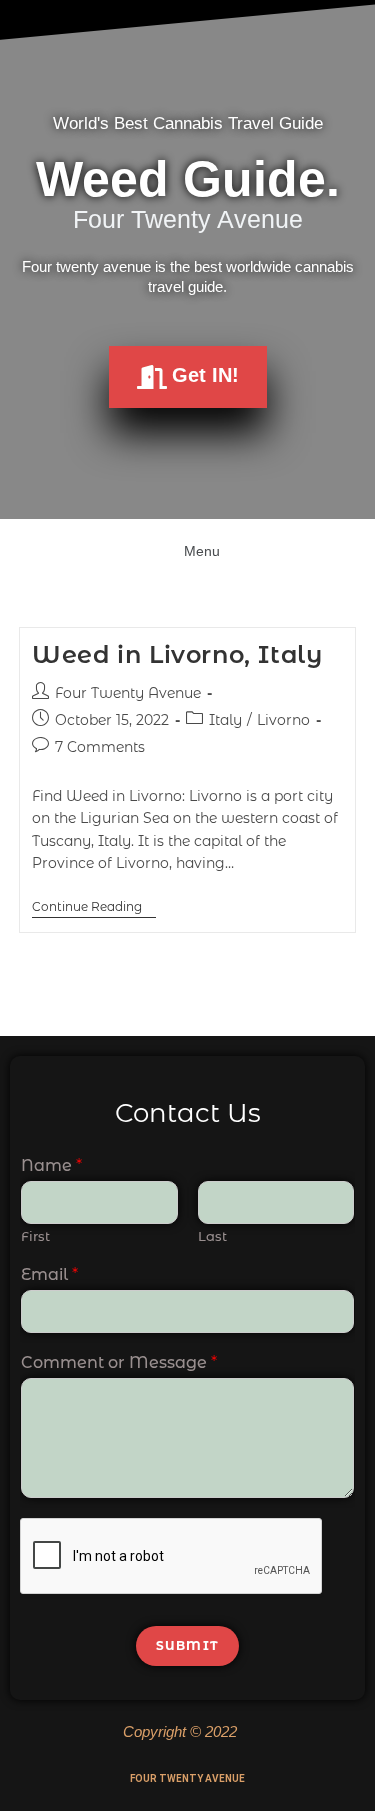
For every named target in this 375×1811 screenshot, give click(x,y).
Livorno (283, 720)
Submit (187, 1645)
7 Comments (100, 747)
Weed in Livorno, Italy (177, 654)
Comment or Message (119, 1362)
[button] (187, 548)
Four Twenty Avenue (128, 693)
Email (49, 1274)
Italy (225, 720)
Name (51, 1165)
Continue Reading (94, 907)
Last (212, 1236)
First (35, 1236)
